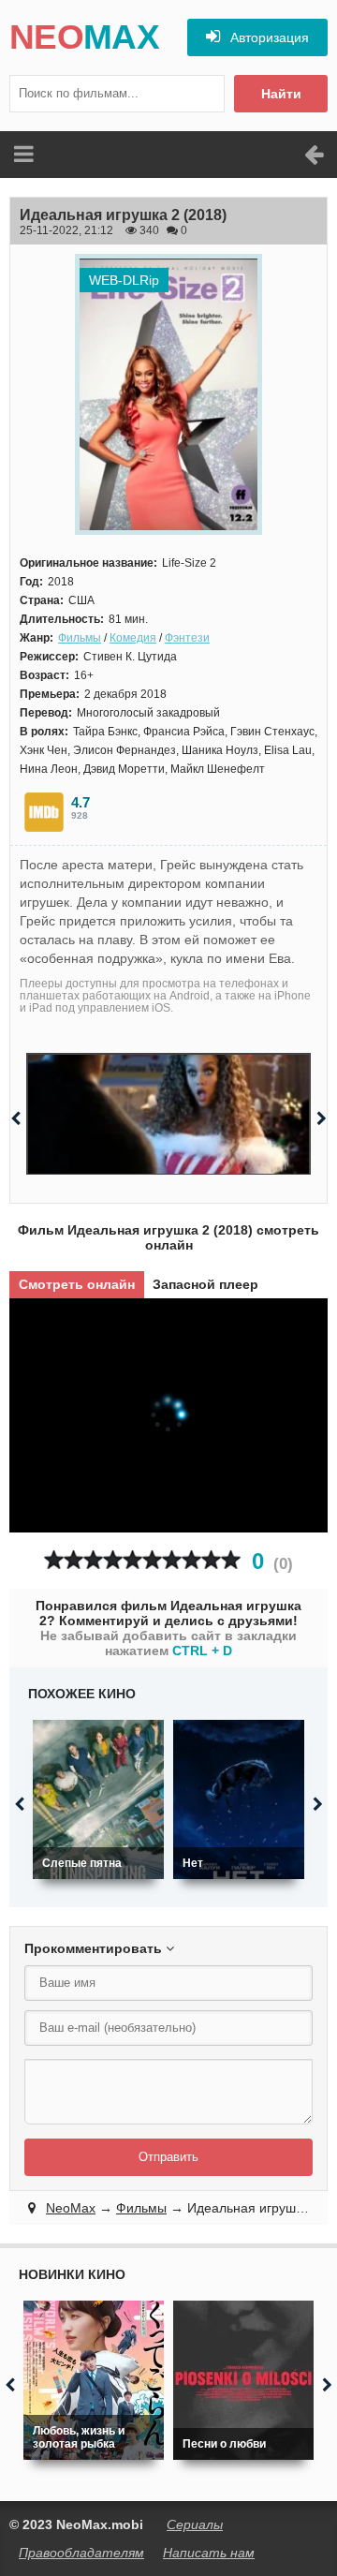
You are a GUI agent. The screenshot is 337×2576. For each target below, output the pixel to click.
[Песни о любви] (243, 2380)
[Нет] (239, 1799)
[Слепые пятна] (98, 1799)
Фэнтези (187, 638)
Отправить (168, 2157)
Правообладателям (81, 2553)
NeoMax (71, 2208)
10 (231, 1560)
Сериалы (195, 2524)
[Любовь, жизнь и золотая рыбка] (94, 2380)
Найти (281, 94)
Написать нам (209, 2553)
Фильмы (80, 638)
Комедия (133, 638)
